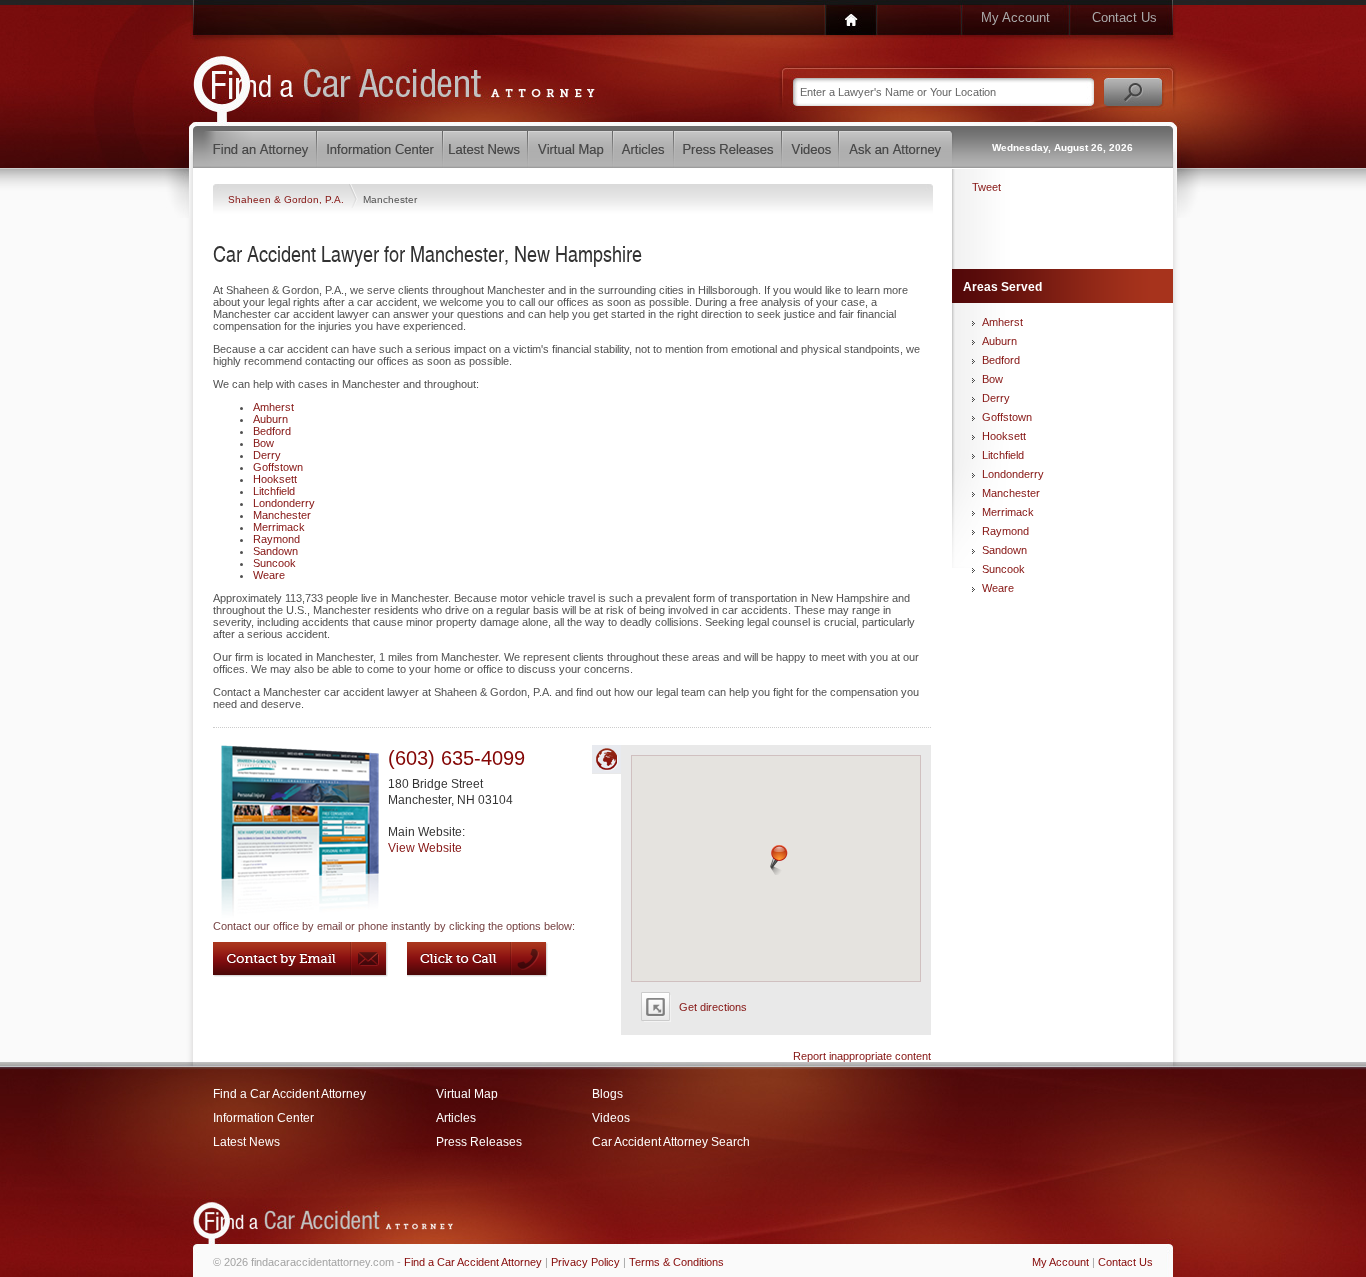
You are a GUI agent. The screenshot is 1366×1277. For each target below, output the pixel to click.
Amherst (273, 407)
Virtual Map (467, 1094)
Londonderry (284, 503)
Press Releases (479, 1142)
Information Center (263, 1118)
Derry (267, 455)
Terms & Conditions (676, 1262)
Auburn (270, 419)
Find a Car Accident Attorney (289, 1094)
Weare (269, 575)
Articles (456, 1118)
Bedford (272, 431)
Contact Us (1124, 17)
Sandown (275, 551)
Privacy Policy (585, 1262)
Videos (611, 1118)
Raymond (276, 539)
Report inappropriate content (862, 1056)
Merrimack (279, 527)
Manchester (282, 515)
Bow (263, 443)
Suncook (274, 563)
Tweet (986, 187)
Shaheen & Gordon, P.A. (287, 199)
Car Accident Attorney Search (671, 1142)
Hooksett (275, 479)
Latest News (246, 1142)
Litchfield (274, 491)
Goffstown (278, 467)
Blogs (607, 1094)
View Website (425, 848)
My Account (1015, 17)
